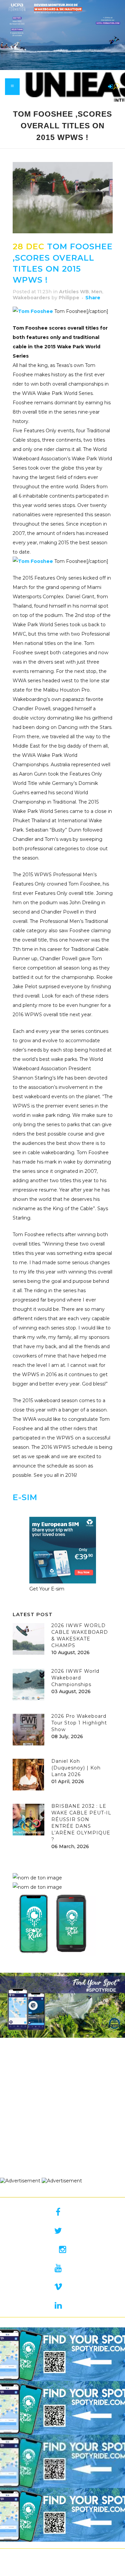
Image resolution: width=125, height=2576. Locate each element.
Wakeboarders (31, 298)
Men (97, 292)
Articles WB (74, 292)
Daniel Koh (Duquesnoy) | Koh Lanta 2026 (76, 1768)
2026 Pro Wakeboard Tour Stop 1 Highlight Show (79, 1723)
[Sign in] (109, 87)
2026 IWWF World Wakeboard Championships (75, 1678)
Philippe (69, 298)
